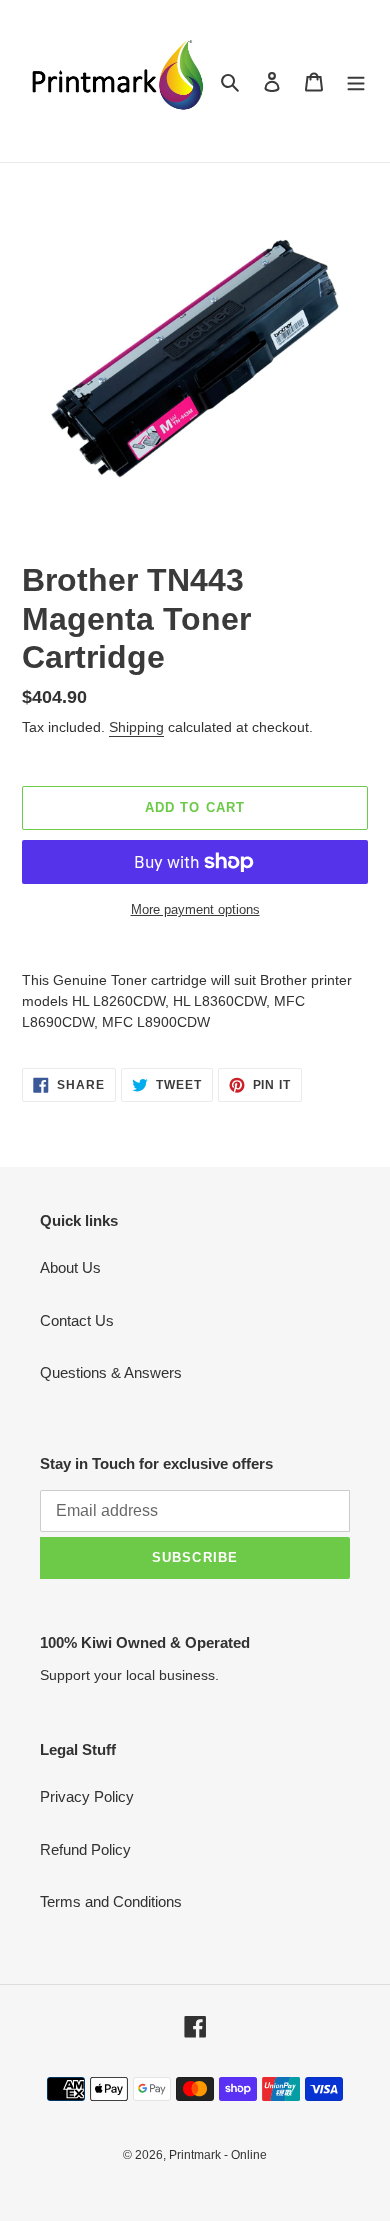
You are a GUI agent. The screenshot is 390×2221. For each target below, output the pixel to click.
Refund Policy (85, 1849)
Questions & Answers (111, 1372)
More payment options (195, 909)
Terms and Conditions (111, 1901)
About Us (70, 1267)
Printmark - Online (218, 2155)
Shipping (136, 727)
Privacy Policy (87, 1796)
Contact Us (77, 1320)
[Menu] (356, 81)
